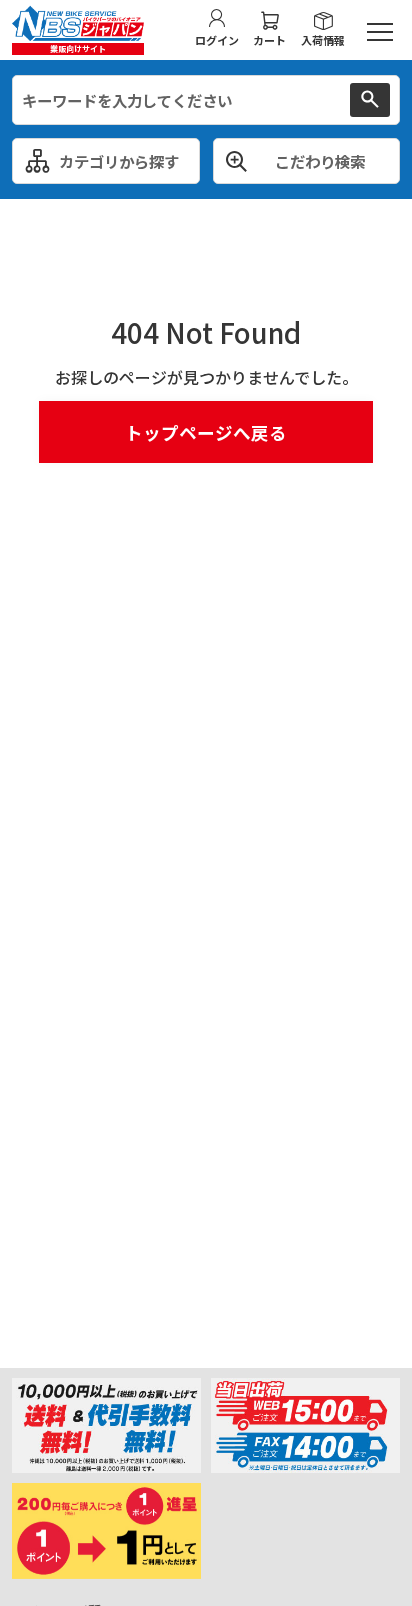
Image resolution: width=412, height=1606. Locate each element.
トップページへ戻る (206, 432)
